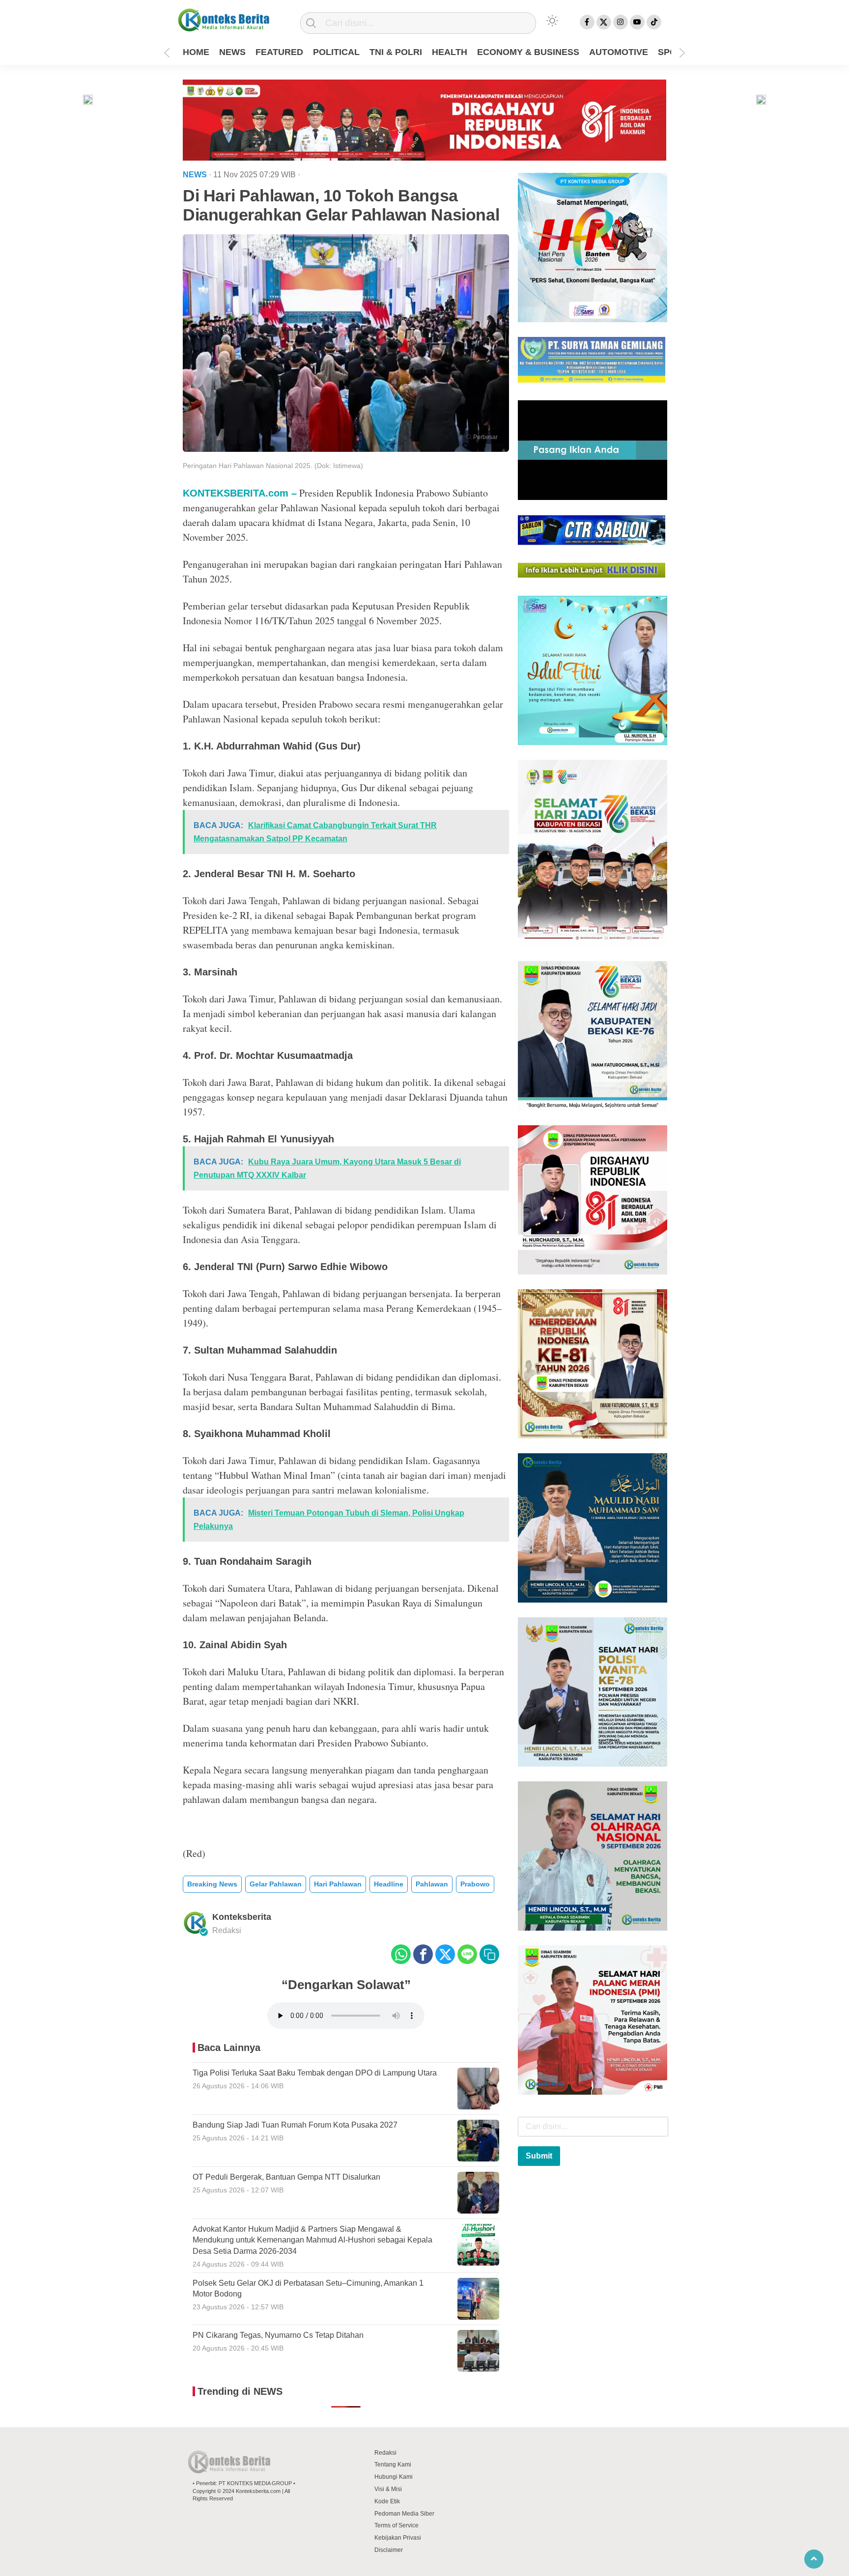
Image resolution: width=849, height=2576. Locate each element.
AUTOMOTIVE (619, 52)
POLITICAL (336, 52)
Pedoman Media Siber (404, 2514)
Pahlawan (432, 1884)
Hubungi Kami (394, 2477)
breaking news (212, 1884)
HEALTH (450, 52)
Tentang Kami (393, 2465)
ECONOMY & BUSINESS (528, 52)
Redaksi (385, 2453)
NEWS (232, 52)
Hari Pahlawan (338, 1884)
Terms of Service (396, 2525)
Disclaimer (389, 2550)
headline (389, 1884)
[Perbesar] (346, 449)
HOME (196, 52)
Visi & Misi (388, 2489)
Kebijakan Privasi (398, 2538)
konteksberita (242, 1917)
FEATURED (279, 52)
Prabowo (475, 1884)
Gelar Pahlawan (276, 1884)
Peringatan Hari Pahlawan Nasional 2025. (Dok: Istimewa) (273, 466)
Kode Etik (387, 2501)
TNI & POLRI (396, 52)
